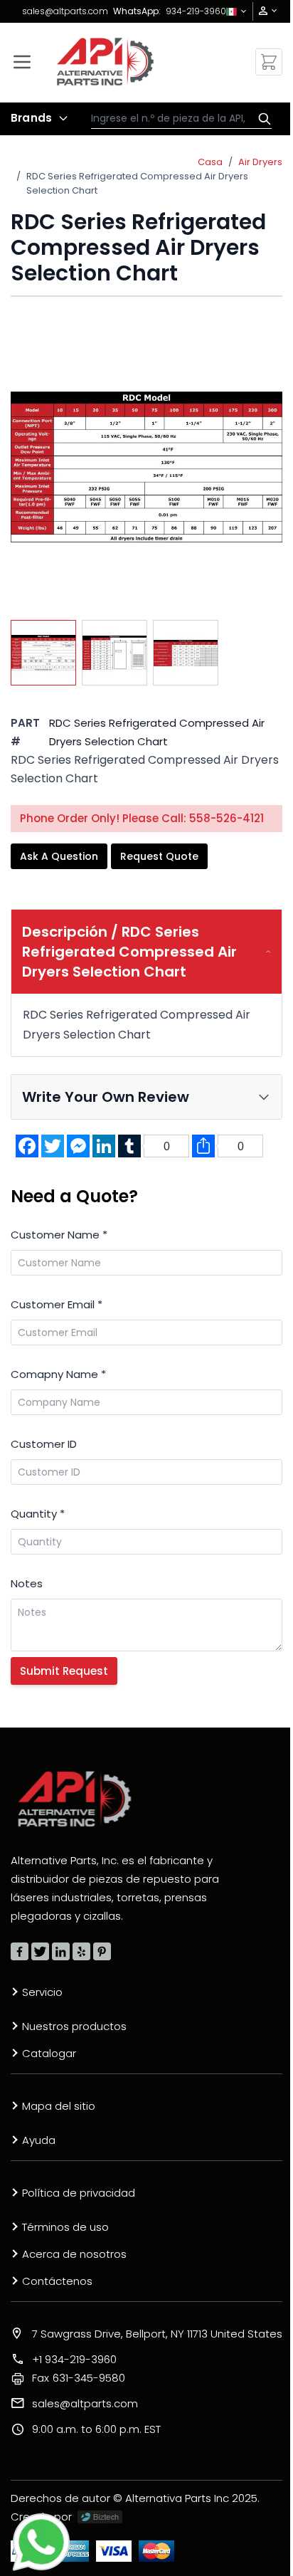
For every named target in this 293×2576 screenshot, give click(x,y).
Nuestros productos (74, 2026)
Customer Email (57, 1304)
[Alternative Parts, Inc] (75, 1799)
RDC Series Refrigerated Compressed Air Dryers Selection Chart (137, 183)
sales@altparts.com (65, 11)
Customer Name (59, 1235)
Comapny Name (58, 1374)
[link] (263, 11)
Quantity (38, 1514)
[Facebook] (20, 1951)
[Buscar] (261, 119)
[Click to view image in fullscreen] (146, 467)
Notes (27, 1583)
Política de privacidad (79, 2193)
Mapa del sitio (59, 2106)
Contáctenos (57, 2281)
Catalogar (49, 2053)
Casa (210, 162)
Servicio (42, 1992)
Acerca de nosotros (74, 2254)
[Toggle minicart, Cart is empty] (269, 62)
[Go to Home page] (106, 62)
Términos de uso (65, 2227)
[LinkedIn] (61, 1951)
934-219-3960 (196, 11)
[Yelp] (81, 1951)
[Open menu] (22, 62)
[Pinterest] (102, 1951)
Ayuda (39, 2140)
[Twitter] (40, 1951)
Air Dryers (260, 162)
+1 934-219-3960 (74, 2359)
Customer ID (44, 1444)
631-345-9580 (79, 2378)
